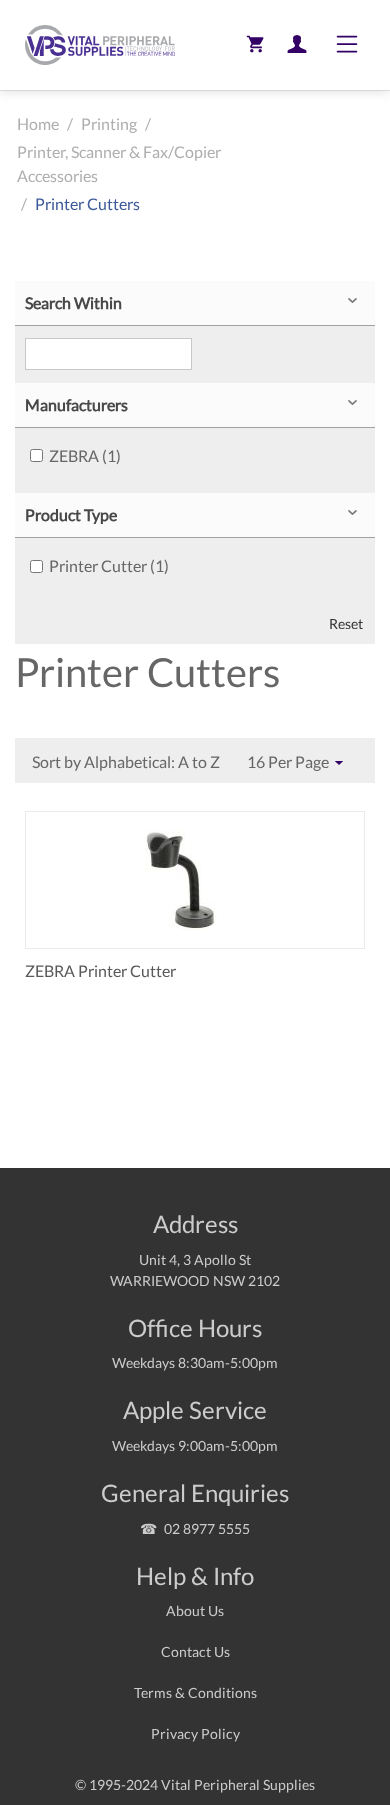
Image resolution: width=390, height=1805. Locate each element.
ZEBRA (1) (85, 455)
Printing (109, 123)
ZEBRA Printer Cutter (100, 970)
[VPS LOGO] (95, 45)
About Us (195, 1610)
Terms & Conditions (195, 1692)
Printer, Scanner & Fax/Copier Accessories (119, 163)
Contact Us (195, 1651)
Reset (346, 624)
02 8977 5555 (207, 1528)
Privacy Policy (195, 1733)
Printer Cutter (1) (109, 565)
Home (38, 123)
